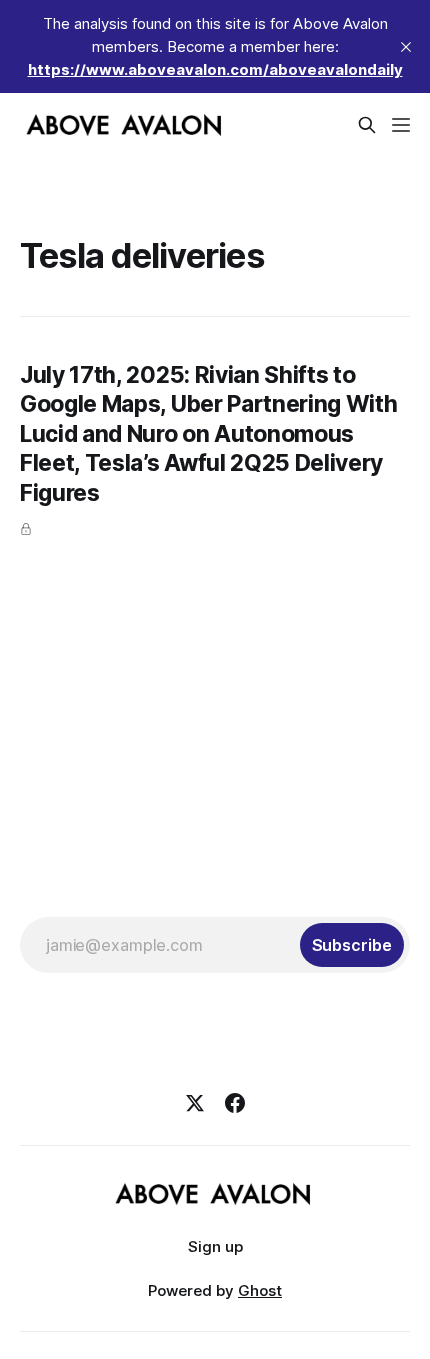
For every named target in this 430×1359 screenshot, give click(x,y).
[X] (195, 1103)
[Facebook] (235, 1103)
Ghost (260, 1290)
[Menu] (401, 125)
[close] (406, 47)
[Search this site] (367, 125)
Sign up (215, 1246)
